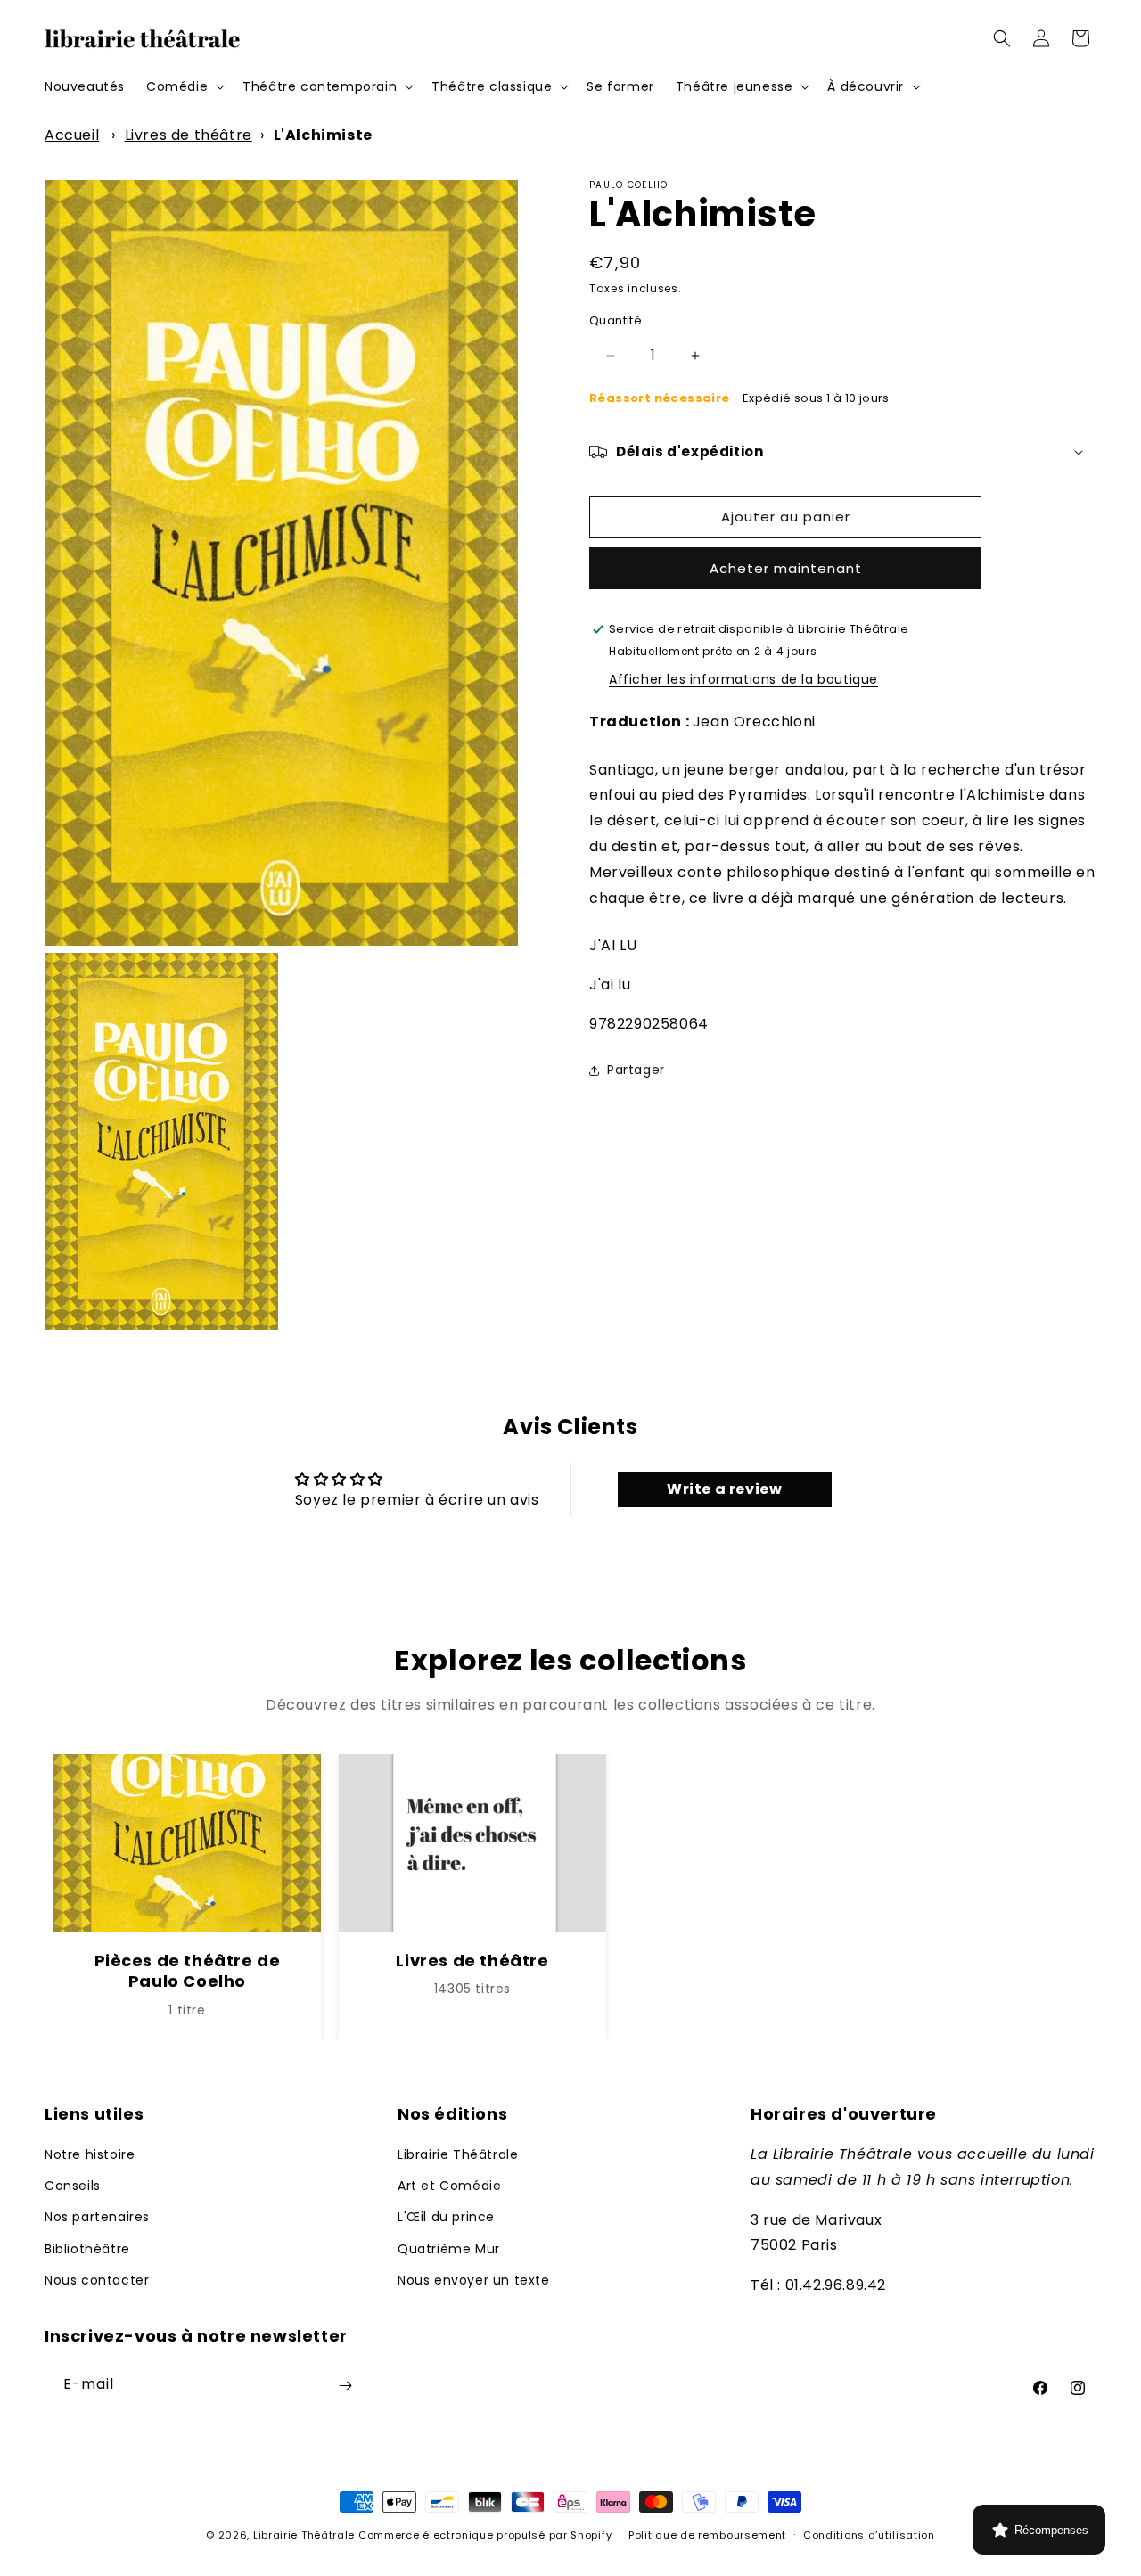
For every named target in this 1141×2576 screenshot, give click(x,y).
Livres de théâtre (189, 135)
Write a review (724, 1490)
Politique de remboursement (707, 2535)
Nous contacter (97, 2280)
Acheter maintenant (786, 568)
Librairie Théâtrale (458, 2154)
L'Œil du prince (446, 2218)
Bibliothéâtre (87, 2249)
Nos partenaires (97, 2218)
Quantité (616, 320)
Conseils (73, 2186)
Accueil (72, 135)
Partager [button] (636, 1070)
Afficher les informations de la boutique (743, 679)
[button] (184, 86)
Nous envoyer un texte (474, 2280)
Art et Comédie (449, 2186)
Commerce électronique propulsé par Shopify (485, 2535)
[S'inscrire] (345, 2386)
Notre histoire (90, 2154)
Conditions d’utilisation (869, 2535)
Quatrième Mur (449, 2249)
